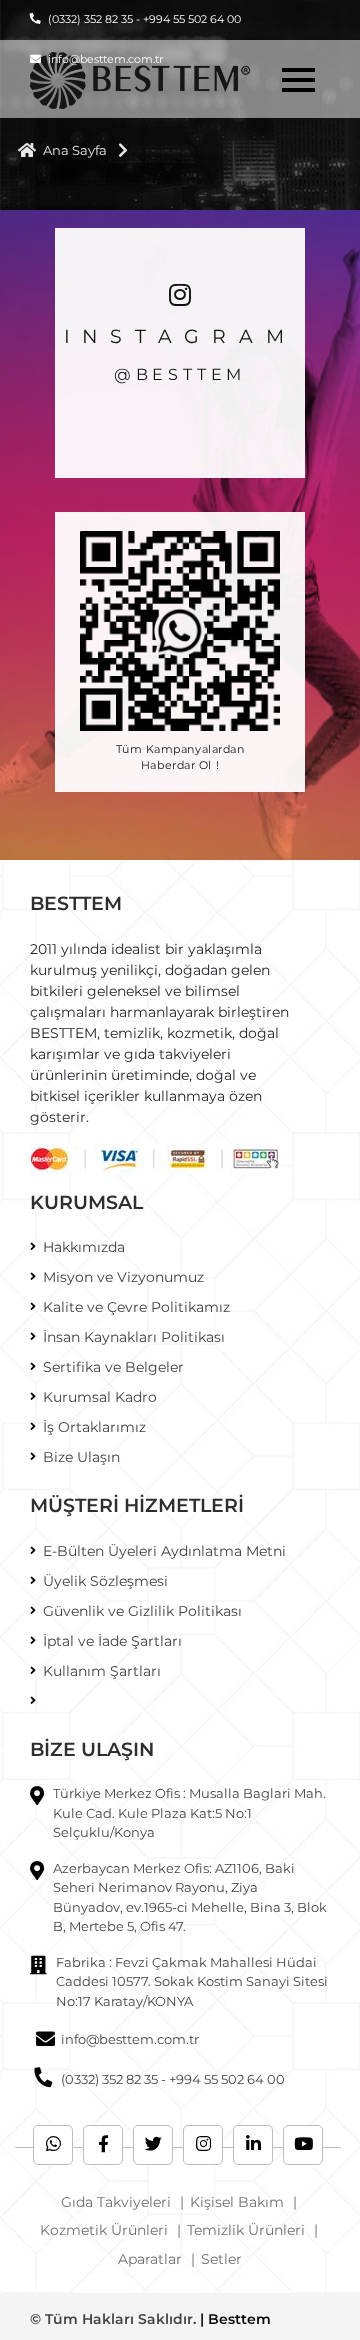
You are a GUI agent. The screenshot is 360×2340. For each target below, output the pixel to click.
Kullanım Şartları (102, 1671)
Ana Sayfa (75, 150)
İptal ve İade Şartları (112, 1641)
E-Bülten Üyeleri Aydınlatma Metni (164, 1551)
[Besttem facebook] (103, 2145)
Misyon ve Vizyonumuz (123, 1277)
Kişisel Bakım (237, 2202)
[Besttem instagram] (203, 2145)
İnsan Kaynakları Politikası (134, 1337)
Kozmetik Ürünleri (104, 2230)
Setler (221, 2259)
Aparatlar (150, 2259)
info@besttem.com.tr (130, 2039)
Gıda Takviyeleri (116, 2202)
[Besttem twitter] (153, 2145)
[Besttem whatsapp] (53, 2145)
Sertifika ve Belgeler (113, 1367)
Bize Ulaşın (81, 1457)
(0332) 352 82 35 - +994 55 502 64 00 (144, 19)
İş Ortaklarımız (94, 1427)
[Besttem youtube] (303, 2145)
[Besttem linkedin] (253, 2145)
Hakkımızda (84, 1247)
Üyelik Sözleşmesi (105, 1581)
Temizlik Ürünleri (246, 2230)
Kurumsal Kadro (100, 1397)
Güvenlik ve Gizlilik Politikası (142, 1611)
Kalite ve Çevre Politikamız (136, 1307)
